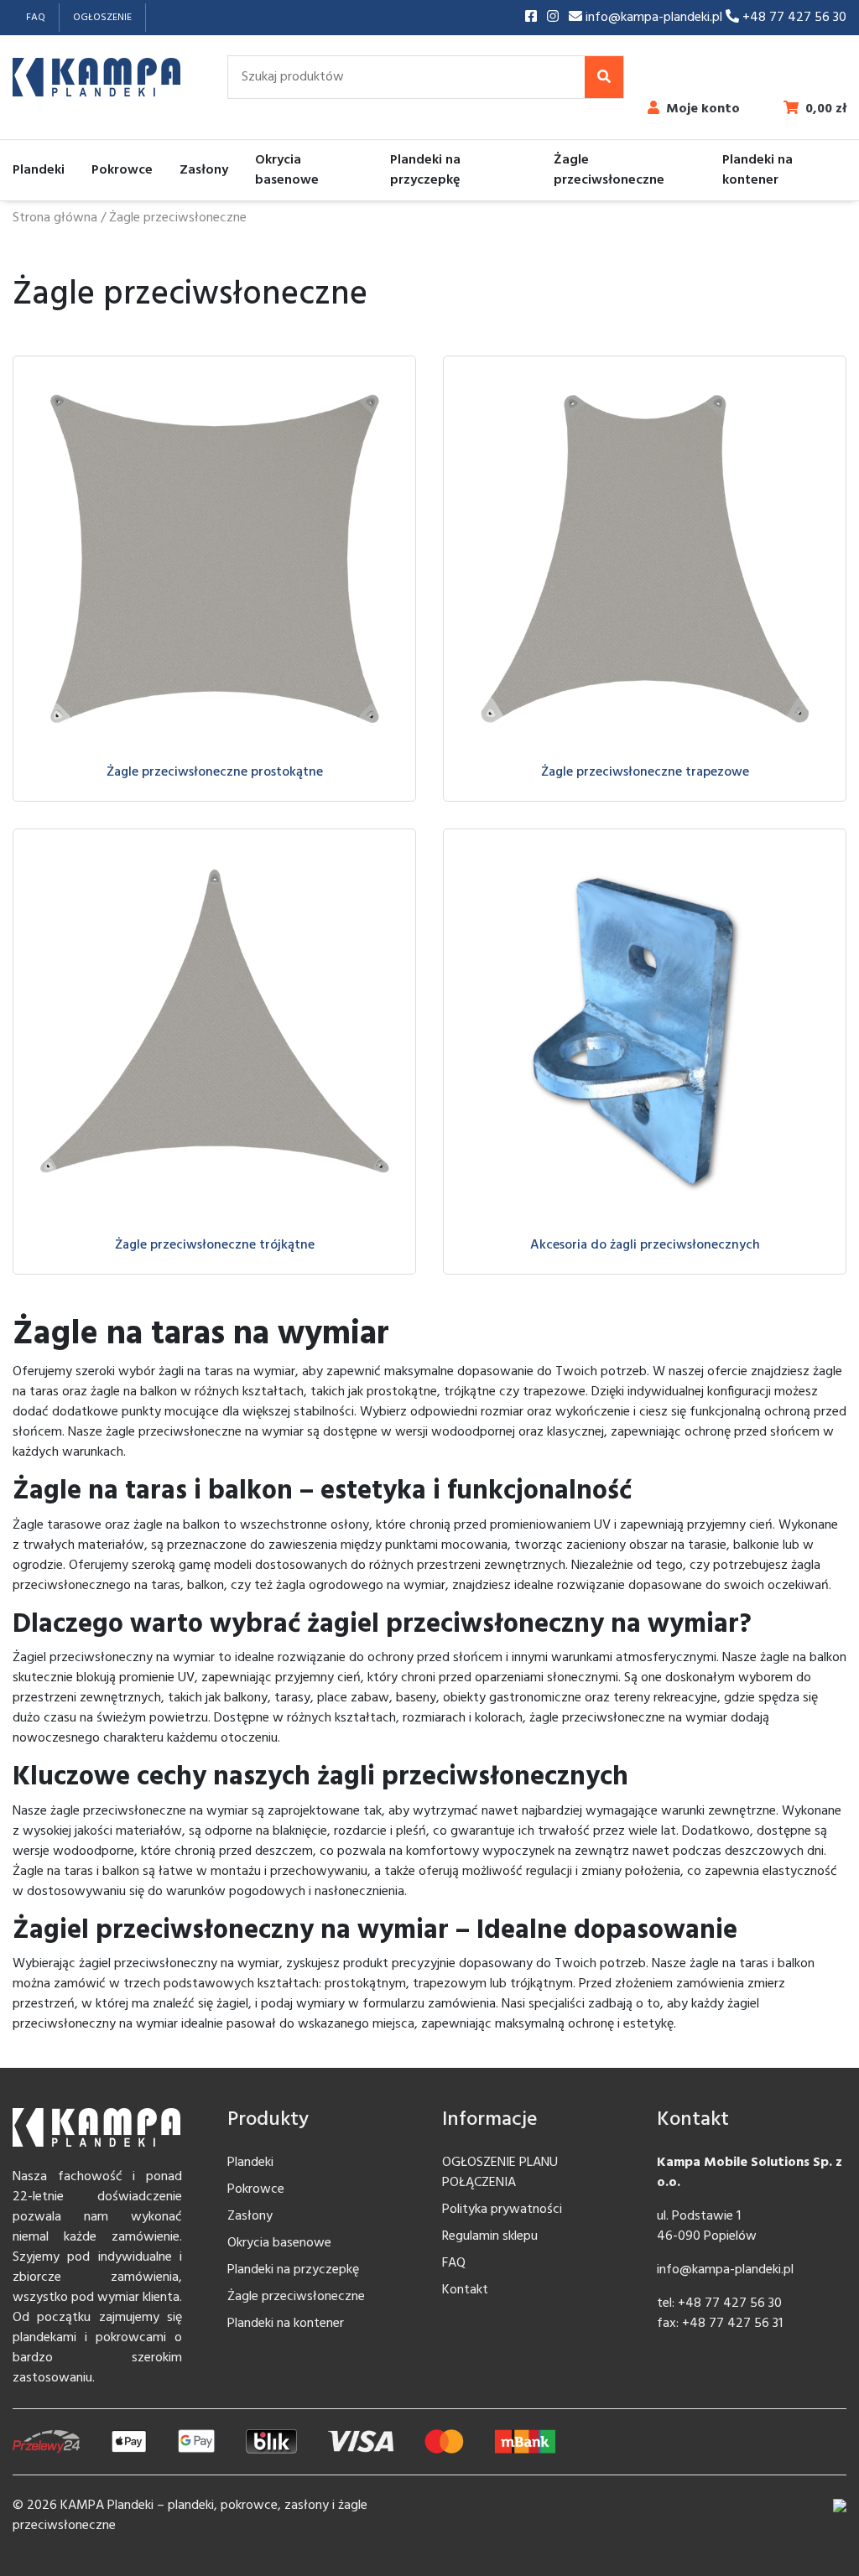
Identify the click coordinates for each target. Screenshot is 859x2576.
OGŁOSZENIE (102, 18)
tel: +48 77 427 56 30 (719, 2303)
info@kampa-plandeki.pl (654, 18)
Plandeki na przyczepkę (425, 170)
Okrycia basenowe (287, 170)
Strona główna (55, 218)
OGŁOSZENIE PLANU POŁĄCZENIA (500, 2173)
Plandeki (39, 170)
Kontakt (465, 2290)
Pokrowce (122, 170)
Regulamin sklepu (490, 2236)
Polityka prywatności (502, 2210)
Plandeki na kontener (757, 170)
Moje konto (703, 109)
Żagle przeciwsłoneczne (609, 170)
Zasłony (204, 170)
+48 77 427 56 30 (793, 18)
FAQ (36, 18)
